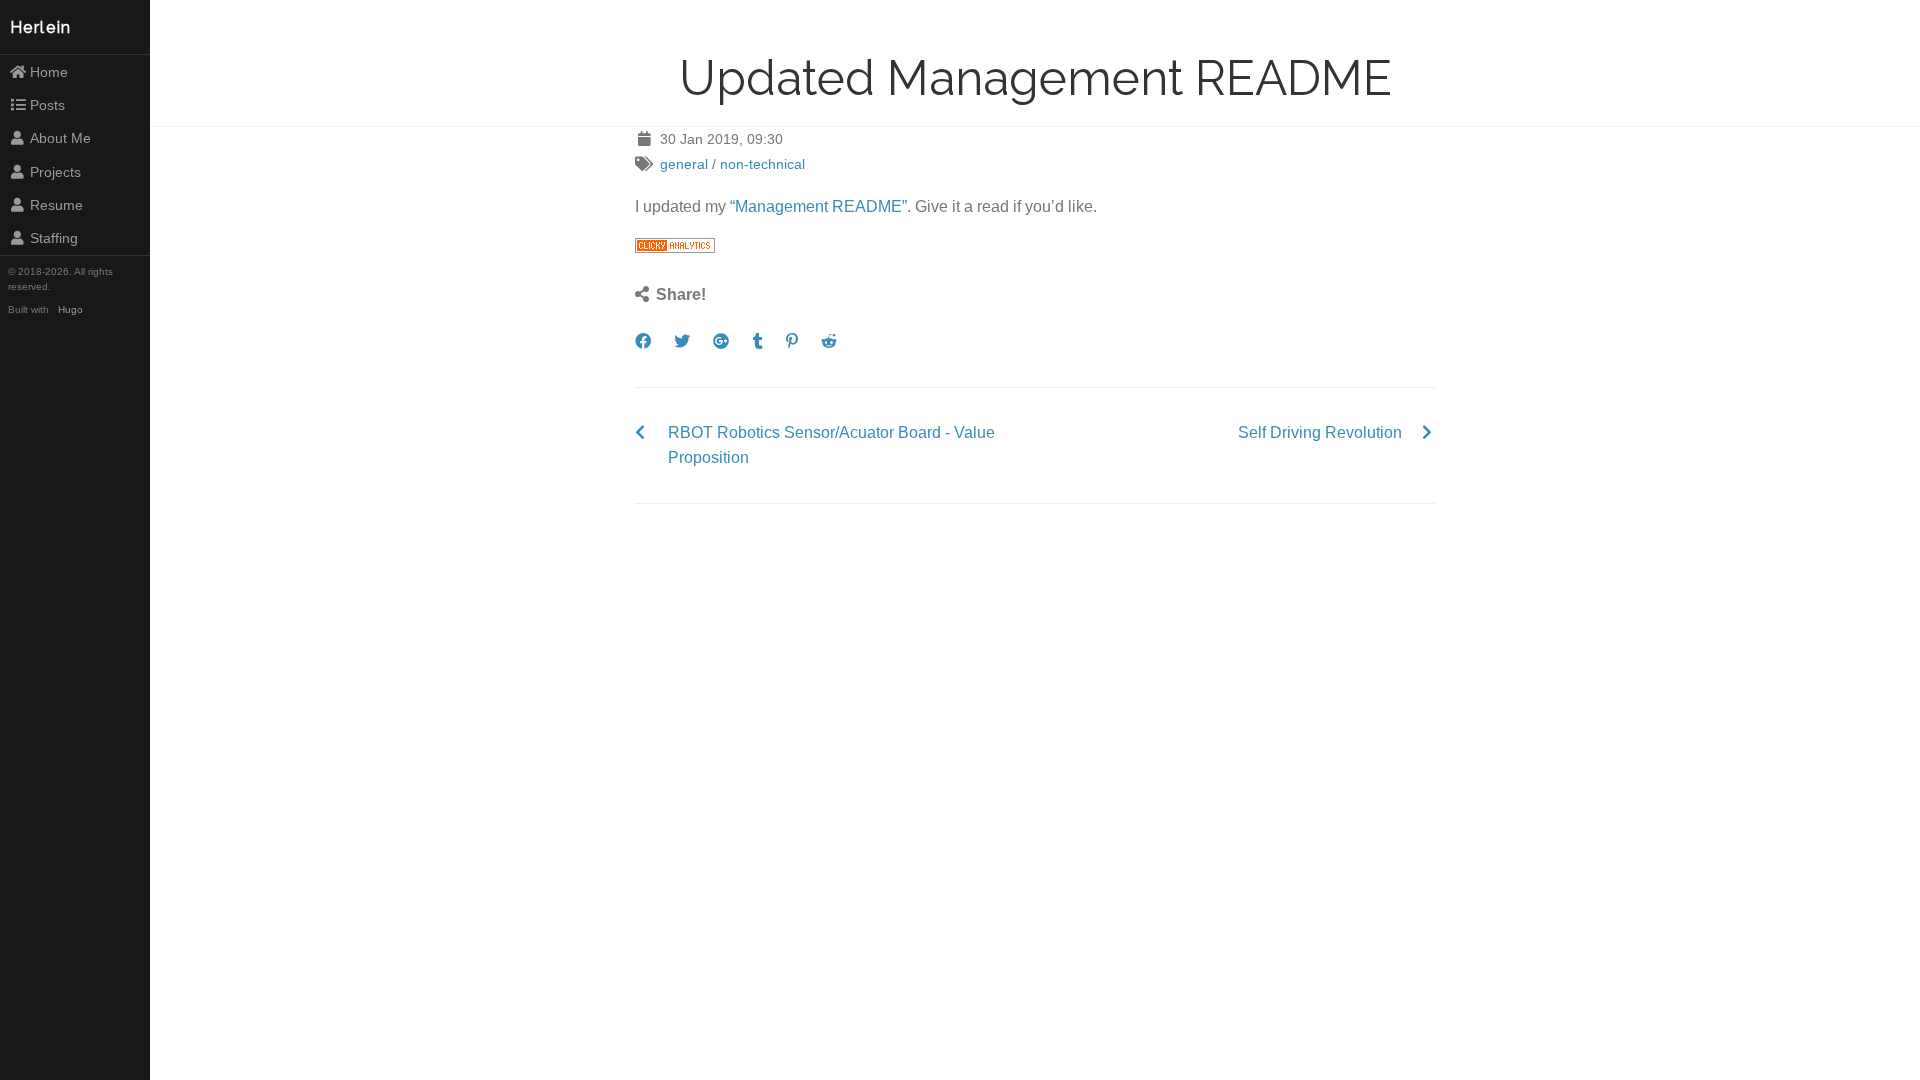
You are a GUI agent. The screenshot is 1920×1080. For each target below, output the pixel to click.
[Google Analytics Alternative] (675, 247)
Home (49, 72)
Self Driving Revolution (1320, 432)
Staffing (54, 238)
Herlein (41, 27)
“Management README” (818, 206)
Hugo (70, 309)
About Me (60, 138)
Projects (55, 172)
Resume (56, 205)
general (684, 164)
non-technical (762, 164)
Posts (47, 105)
